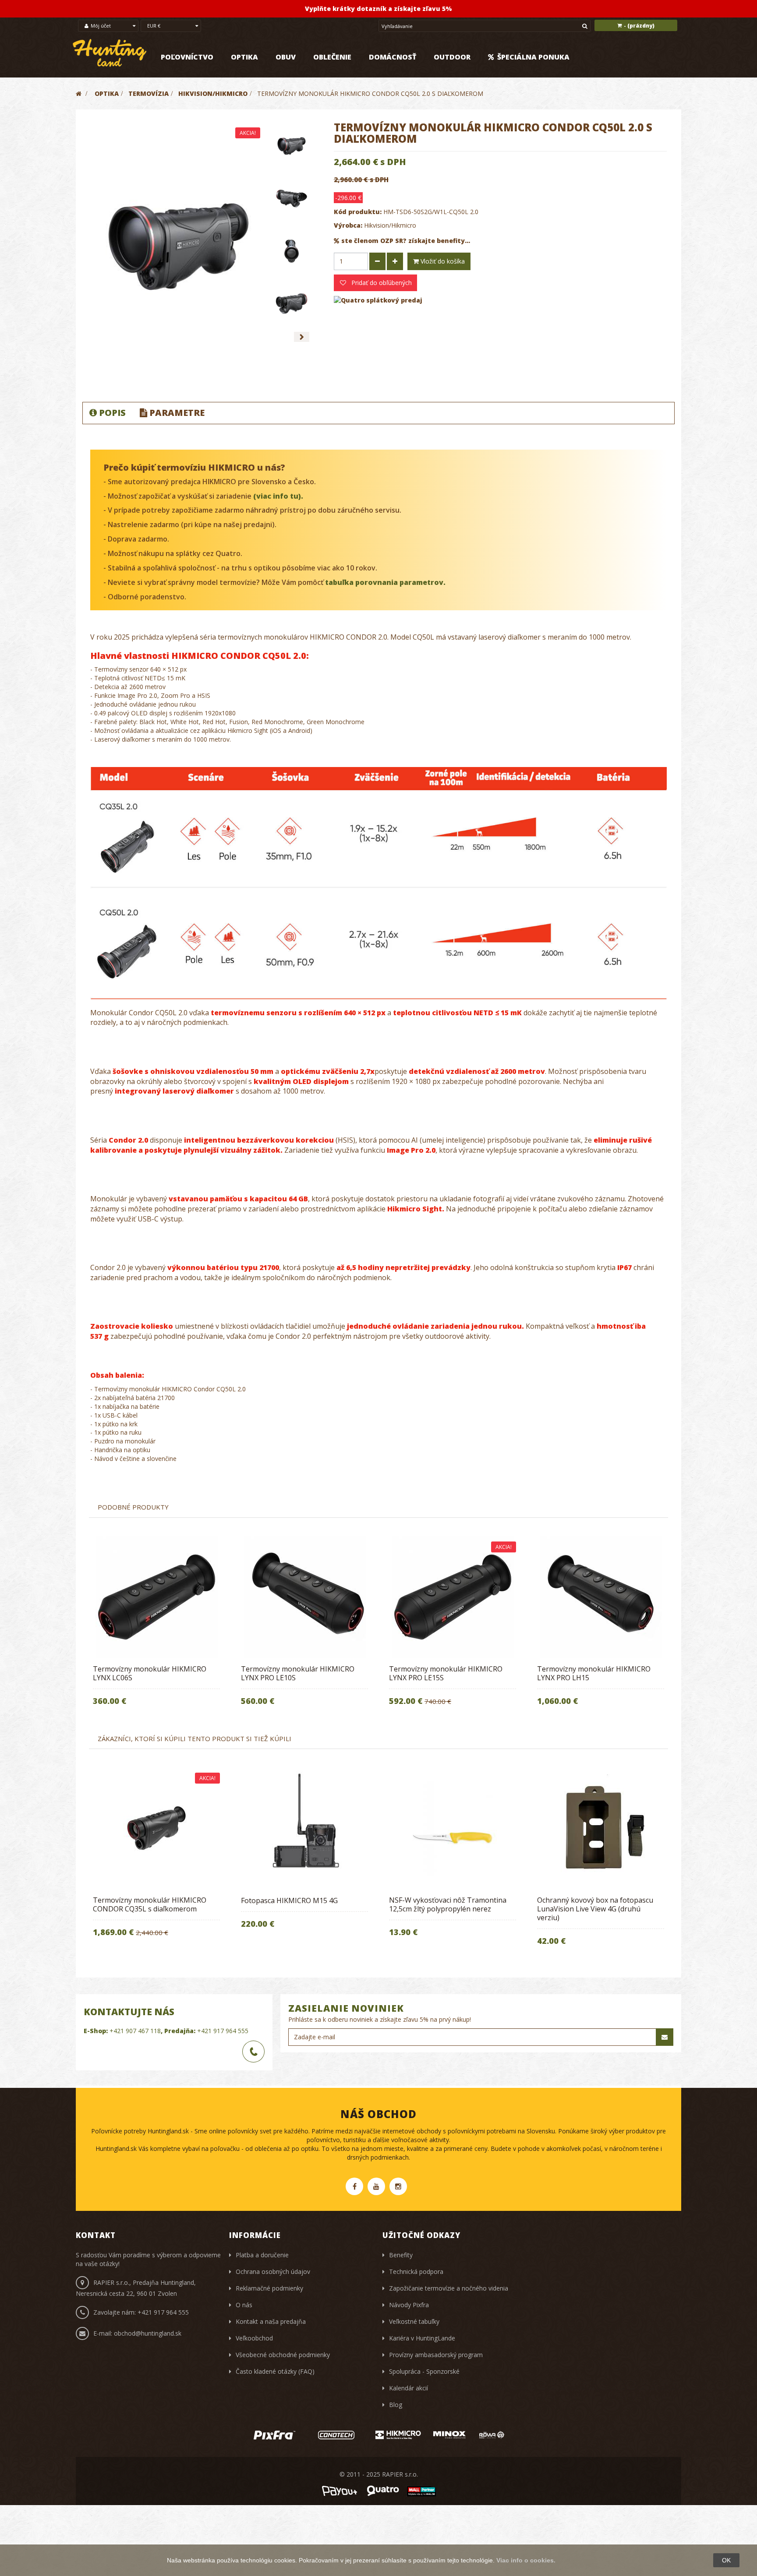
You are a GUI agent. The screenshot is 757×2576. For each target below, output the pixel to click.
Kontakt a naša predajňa (271, 2321)
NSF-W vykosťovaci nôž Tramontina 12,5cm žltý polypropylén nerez (448, 1904)
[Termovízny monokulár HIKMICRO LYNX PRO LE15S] (453, 1597)
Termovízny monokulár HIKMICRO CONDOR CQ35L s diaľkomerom (150, 1904)
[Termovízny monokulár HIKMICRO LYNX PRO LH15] (601, 1597)
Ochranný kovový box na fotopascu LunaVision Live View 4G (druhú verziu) (595, 1909)
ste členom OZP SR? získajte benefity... (406, 241)
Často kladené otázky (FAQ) (275, 2371)
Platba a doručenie (262, 2255)
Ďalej (302, 337)
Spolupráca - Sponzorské (424, 2371)
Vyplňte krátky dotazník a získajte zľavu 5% (378, 9)
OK (726, 2560)
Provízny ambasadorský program (436, 2355)
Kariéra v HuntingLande (422, 2338)
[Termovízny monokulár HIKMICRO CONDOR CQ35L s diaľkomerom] (156, 1828)
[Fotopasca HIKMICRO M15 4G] (304, 1828)
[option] (156, 1627)
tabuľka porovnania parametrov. (385, 582)
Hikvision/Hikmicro (390, 225)
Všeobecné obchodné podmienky (283, 2355)
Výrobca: (348, 225)
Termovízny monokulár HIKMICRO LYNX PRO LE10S (298, 1673)
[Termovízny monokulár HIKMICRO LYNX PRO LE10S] (304, 1597)
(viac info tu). (278, 496)
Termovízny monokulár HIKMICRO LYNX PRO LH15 (594, 1673)
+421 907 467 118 (135, 2031)
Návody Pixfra (409, 2305)
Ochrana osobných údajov (273, 2272)
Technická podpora (416, 2272)
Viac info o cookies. (526, 2560)
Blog (396, 2405)
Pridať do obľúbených (381, 283)
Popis (112, 413)
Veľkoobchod (254, 2338)
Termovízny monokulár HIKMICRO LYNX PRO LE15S (446, 1673)
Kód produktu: (358, 212)
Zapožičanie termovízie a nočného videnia (449, 2288)
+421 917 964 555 (223, 2031)
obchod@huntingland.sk (148, 2333)
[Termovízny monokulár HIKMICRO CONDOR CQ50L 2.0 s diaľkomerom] (292, 146)
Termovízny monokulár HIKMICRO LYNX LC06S (150, 1673)
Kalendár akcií (409, 2388)
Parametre (177, 413)
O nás (244, 2305)
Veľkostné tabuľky (414, 2321)
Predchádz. (281, 337)
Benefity (401, 2255)
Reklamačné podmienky (269, 2288)
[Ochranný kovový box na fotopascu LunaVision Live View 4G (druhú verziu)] (601, 1828)
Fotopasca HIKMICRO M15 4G (289, 1900)
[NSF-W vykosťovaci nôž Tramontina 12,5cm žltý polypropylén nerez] (453, 1828)
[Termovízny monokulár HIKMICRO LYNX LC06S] (156, 1597)
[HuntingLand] (110, 53)
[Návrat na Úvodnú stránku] (79, 93)
